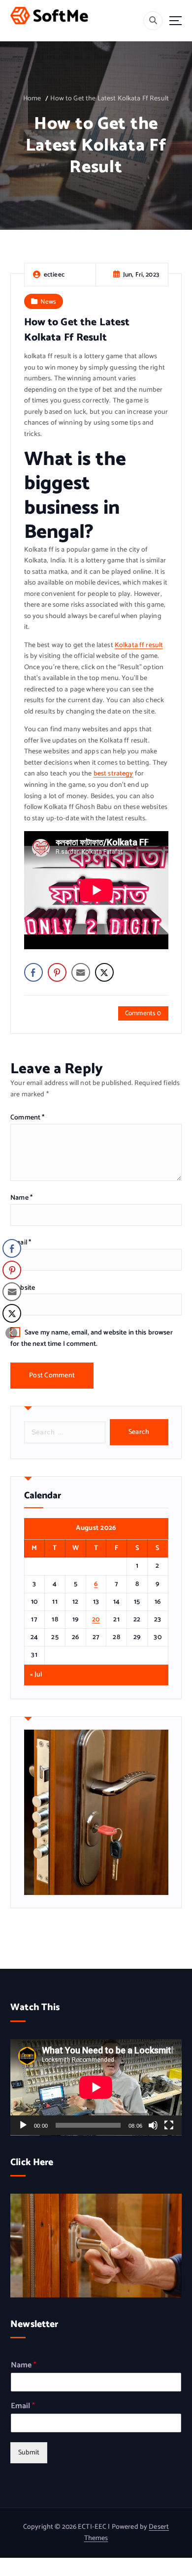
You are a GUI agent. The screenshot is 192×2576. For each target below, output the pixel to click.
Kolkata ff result (139, 645)
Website (23, 1288)
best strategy (113, 774)
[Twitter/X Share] (104, 972)
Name (21, 1198)
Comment (27, 1118)
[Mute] (153, 2125)
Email (21, 1243)
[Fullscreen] (169, 2125)
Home (32, 99)
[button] (11, 1333)
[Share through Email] (81, 972)
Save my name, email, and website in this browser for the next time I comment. (92, 1338)
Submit (29, 2453)
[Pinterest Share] (57, 972)
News (48, 302)
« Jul (36, 1675)
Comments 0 (143, 1013)
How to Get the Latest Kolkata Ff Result (110, 99)
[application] (96, 2087)
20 (96, 1620)
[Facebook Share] (33, 972)
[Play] (23, 2125)
